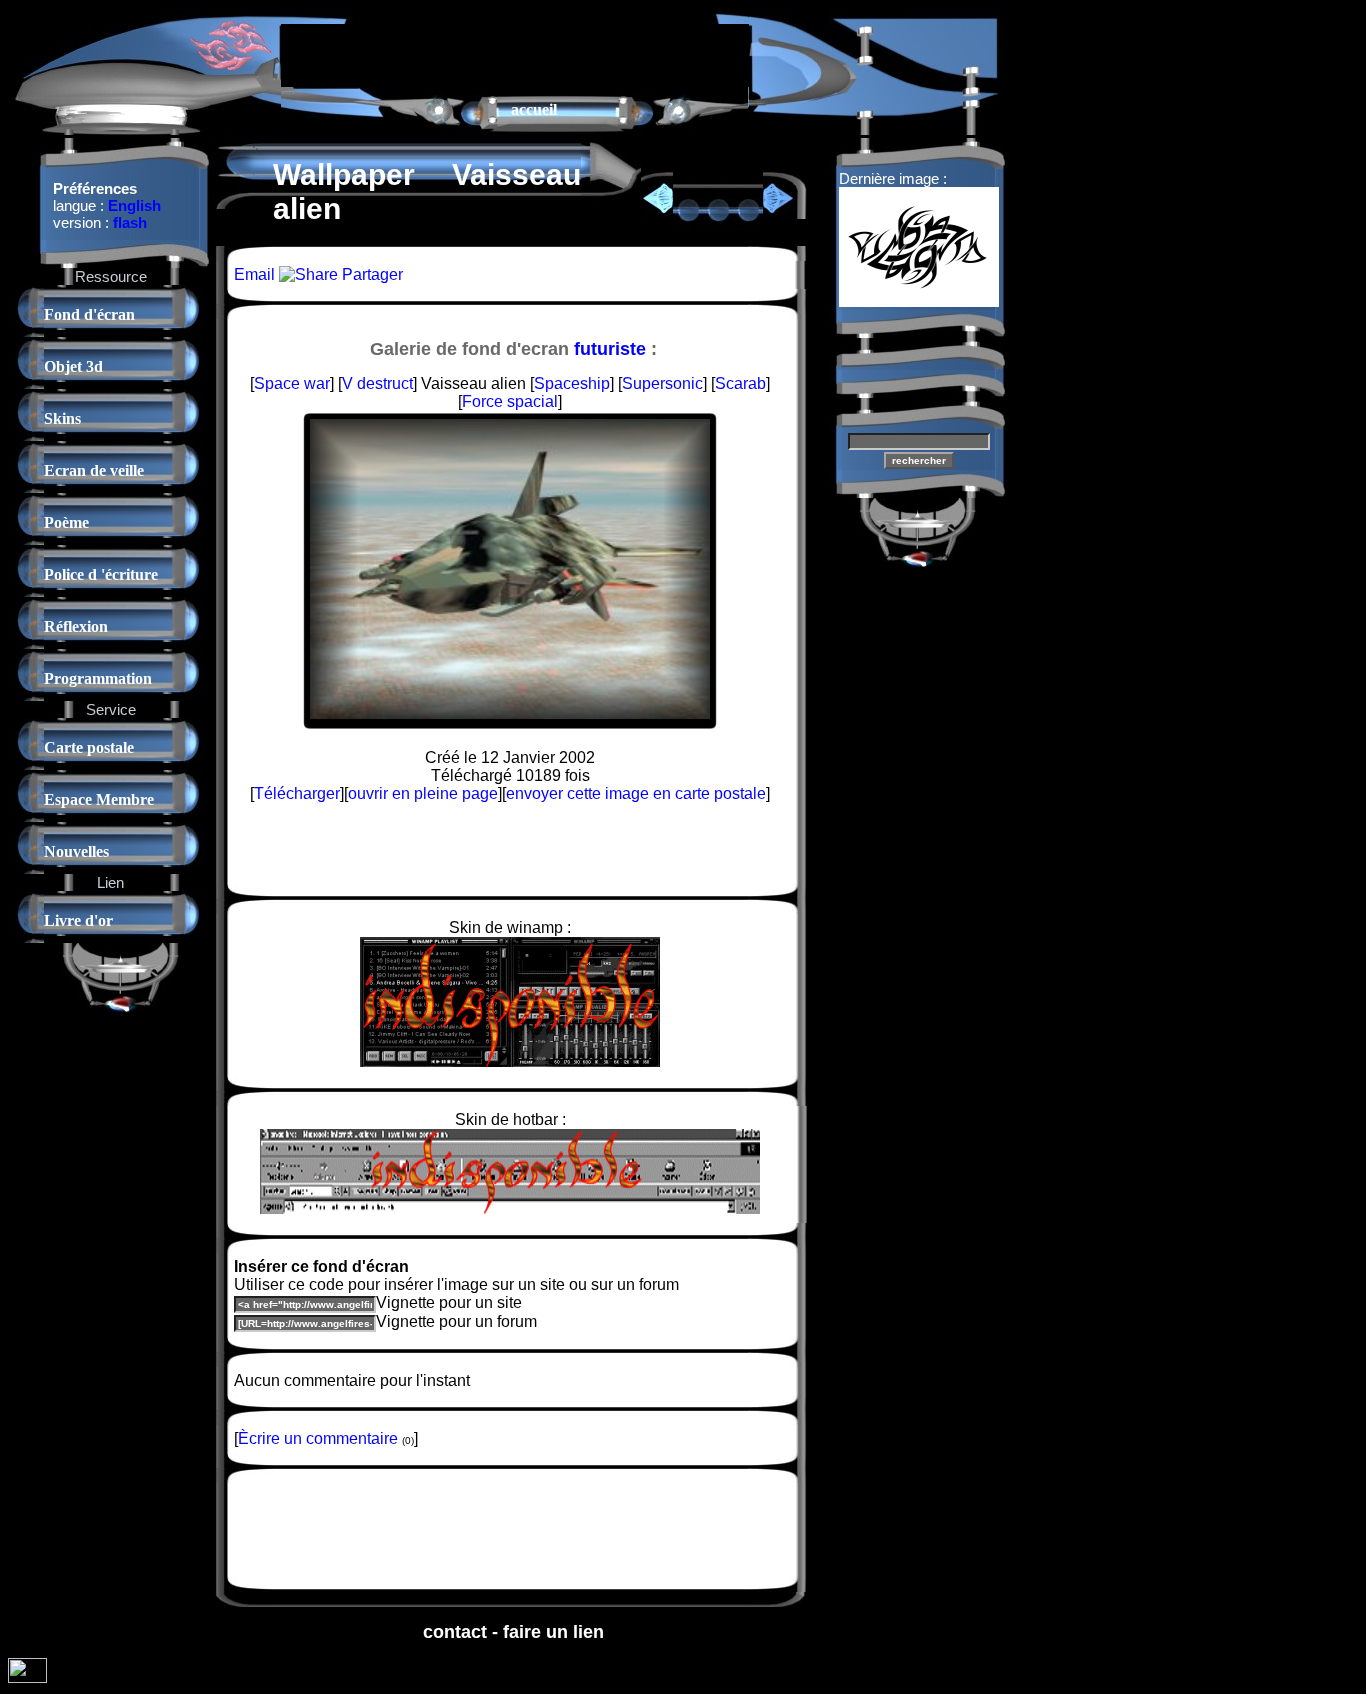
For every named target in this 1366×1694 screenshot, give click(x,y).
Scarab (740, 383)
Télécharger (297, 793)
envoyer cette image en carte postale (636, 793)
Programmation (98, 678)
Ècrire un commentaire (318, 1438)
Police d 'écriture (101, 574)
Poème (66, 522)
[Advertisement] (515, 54)
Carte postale (89, 747)
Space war (292, 383)
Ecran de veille (94, 470)
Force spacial (510, 401)
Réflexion (76, 626)
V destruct (377, 383)
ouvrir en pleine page (423, 793)
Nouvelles (76, 851)
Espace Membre (99, 799)
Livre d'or (78, 920)
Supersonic (662, 383)
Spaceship (572, 383)
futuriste (610, 349)
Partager (370, 274)
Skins (62, 418)
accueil (534, 109)
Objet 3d (73, 366)
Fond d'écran (89, 314)
